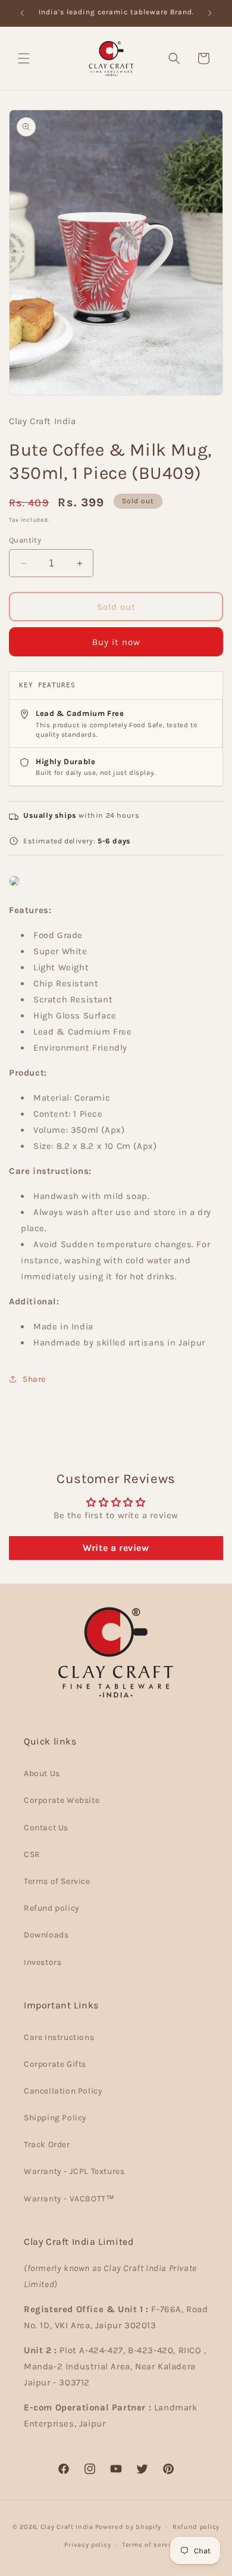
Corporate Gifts (55, 2064)
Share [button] (34, 1379)
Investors (43, 1962)
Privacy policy (87, 2545)
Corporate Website (62, 1800)
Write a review (116, 1548)
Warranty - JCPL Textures (74, 2171)
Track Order (47, 2144)
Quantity (25, 540)
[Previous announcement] (22, 13)
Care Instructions (59, 2037)
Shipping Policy (55, 2118)
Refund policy (52, 1908)
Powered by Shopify (128, 2526)
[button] (24, 58)
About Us (42, 1773)
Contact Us (46, 1828)
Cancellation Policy (63, 2091)
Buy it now (116, 642)
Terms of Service (57, 1881)
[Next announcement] (210, 13)
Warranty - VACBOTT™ (69, 2199)
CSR (32, 1854)
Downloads (46, 1935)
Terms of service (150, 2545)
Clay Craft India (67, 2526)
